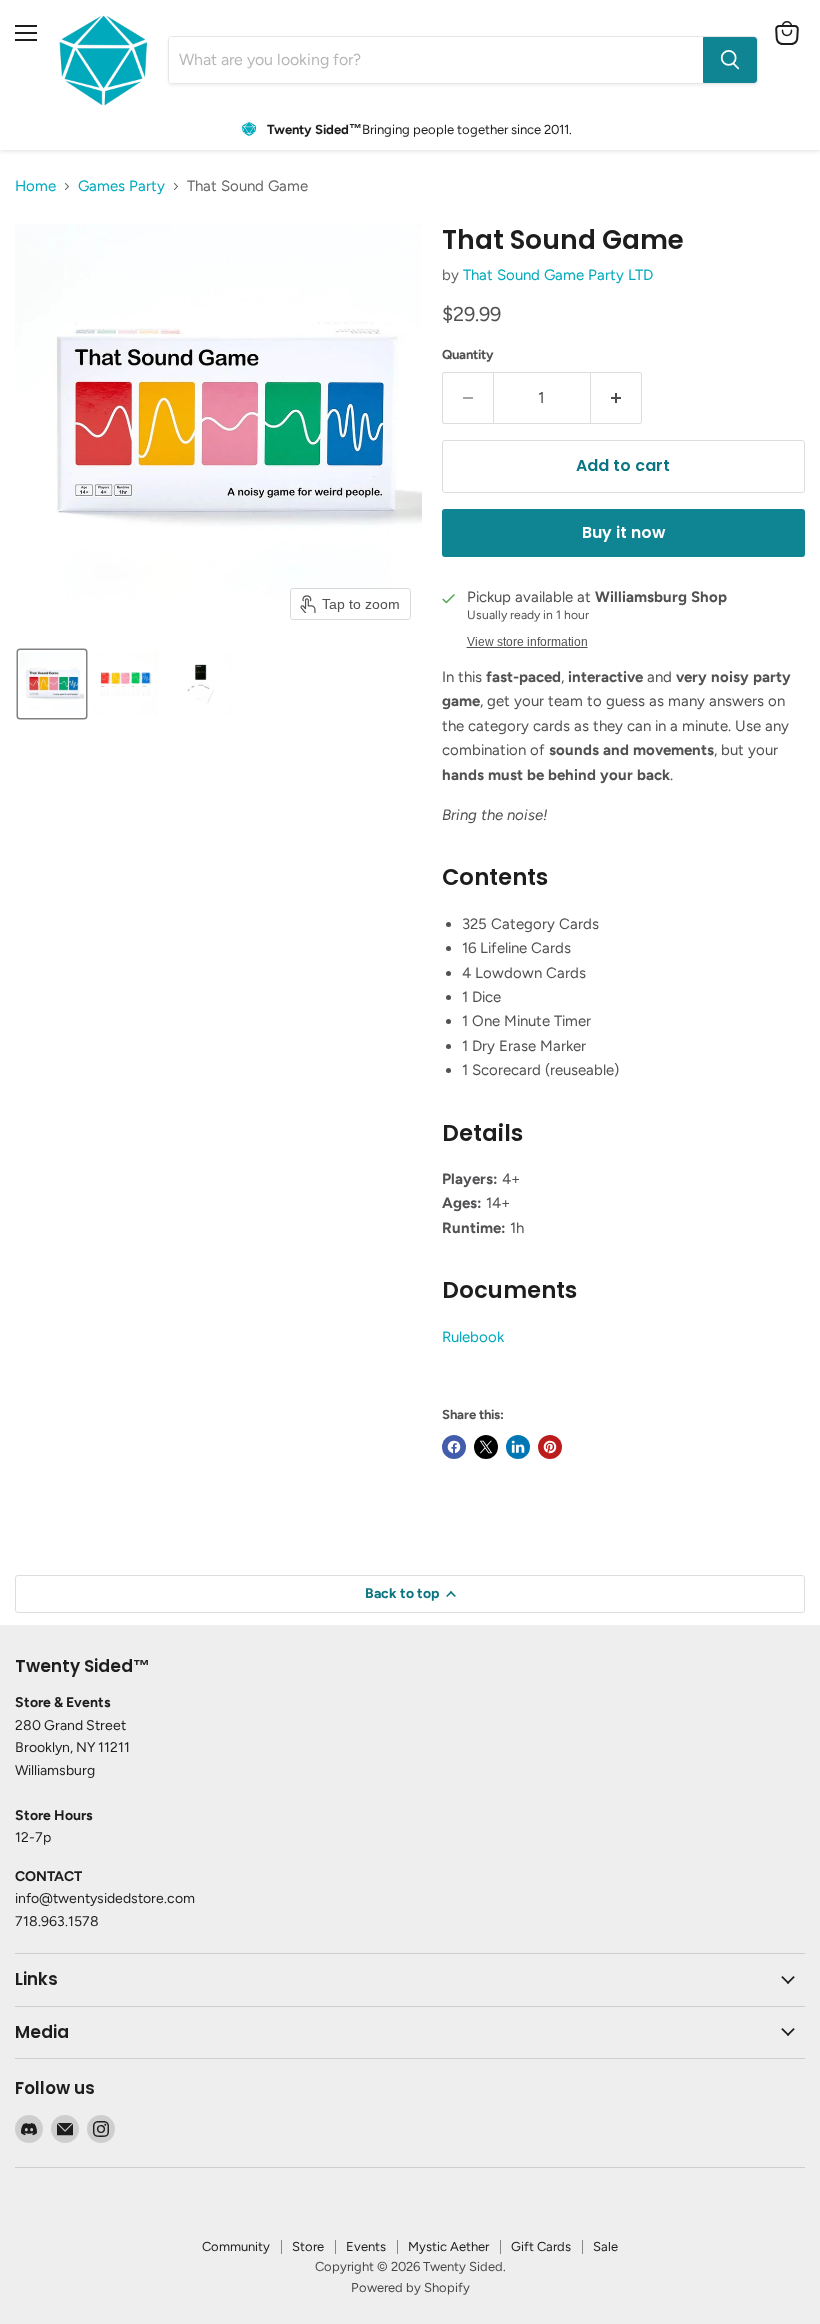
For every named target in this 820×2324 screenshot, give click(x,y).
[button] (52, 684)
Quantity (468, 354)
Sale (605, 2246)
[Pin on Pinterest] (550, 1447)
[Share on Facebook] (454, 1447)
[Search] (730, 60)
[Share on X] (486, 1447)
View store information (527, 642)
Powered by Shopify (410, 2287)
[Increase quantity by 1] (616, 398)
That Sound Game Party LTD (558, 275)
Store (308, 2246)
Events (366, 2246)
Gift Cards (541, 2246)
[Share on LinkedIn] (518, 1447)
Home (35, 186)
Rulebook (473, 1337)
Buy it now (623, 532)
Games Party (121, 186)
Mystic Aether (448, 2246)
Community (236, 2246)
